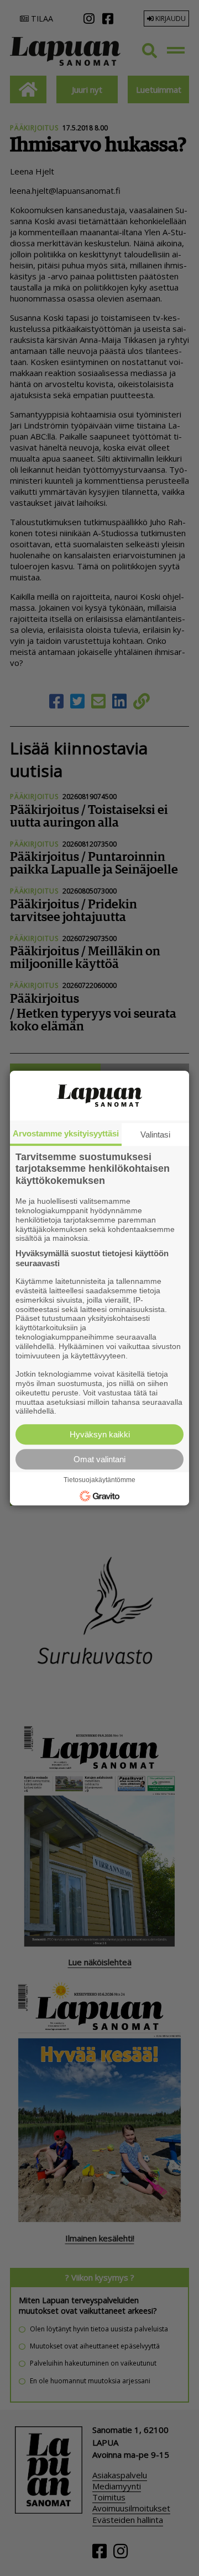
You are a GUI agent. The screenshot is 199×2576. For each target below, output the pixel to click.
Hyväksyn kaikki (100, 1434)
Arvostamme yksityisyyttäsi (66, 1133)
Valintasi (155, 1134)
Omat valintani (99, 1459)
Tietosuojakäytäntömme (99, 1480)
